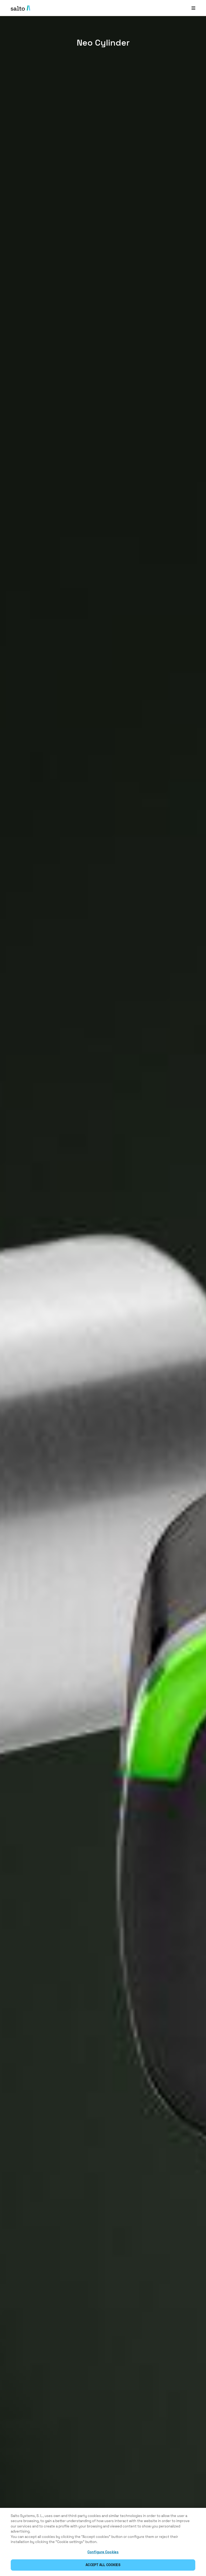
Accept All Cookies (103, 2565)
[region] (103, 2542)
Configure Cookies (103, 2552)
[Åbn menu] (193, 8)
